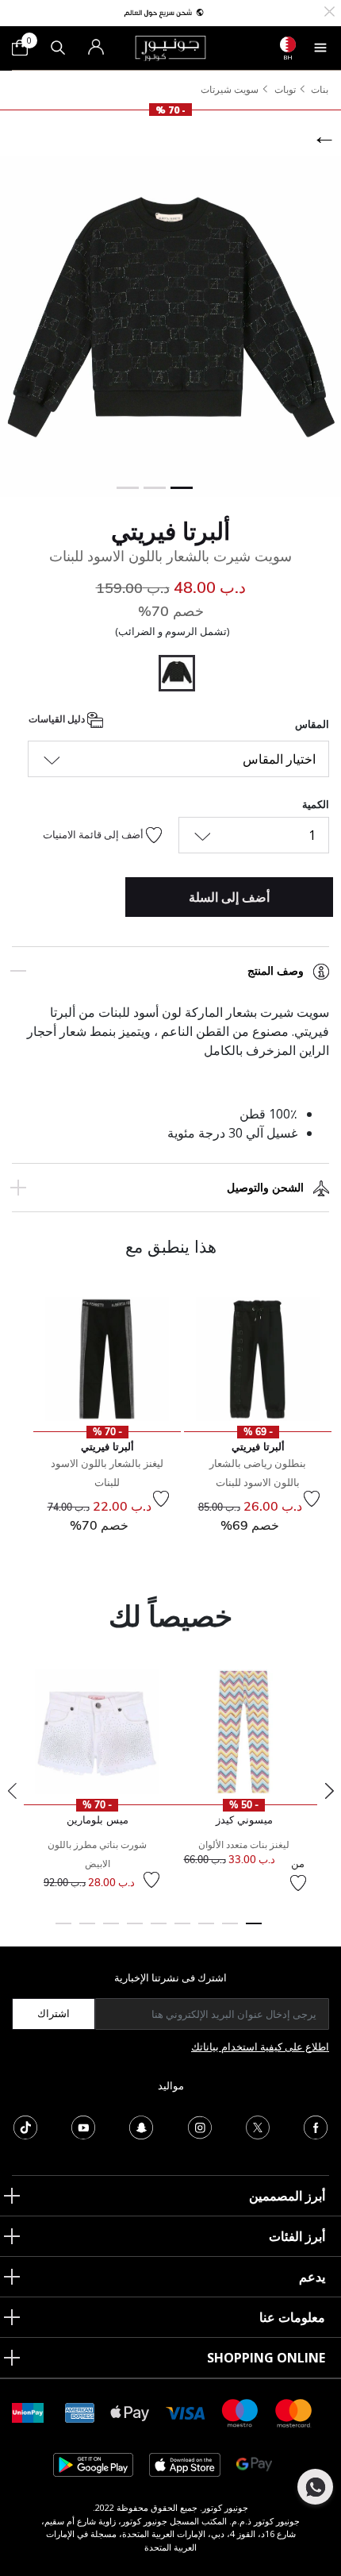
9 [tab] (63, 1931)
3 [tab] (206, 1931)
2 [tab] (230, 1931)
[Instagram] (200, 2126)
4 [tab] (182, 1931)
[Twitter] (258, 2126)
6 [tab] (135, 1931)
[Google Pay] (254, 2464)
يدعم (312, 2277)
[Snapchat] (141, 2126)
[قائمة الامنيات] (312, 1499)
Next (329, 1791)
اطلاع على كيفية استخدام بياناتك (260, 2047)
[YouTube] (83, 2126)
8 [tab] (87, 1931)
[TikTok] (25, 2126)
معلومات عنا (292, 2317)
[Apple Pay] (130, 2412)
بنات (320, 89)
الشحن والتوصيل (265, 1188)
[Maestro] (240, 2412)
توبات (285, 89)
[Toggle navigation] (320, 48)
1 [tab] (254, 1931)
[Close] (330, 10)
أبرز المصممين (287, 2196)
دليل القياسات (58, 720)
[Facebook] (316, 2126)
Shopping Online (266, 2358)
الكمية (316, 804)
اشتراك (54, 2013)
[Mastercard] (294, 2412)
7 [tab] (111, 1931)
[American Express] (80, 2412)
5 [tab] (159, 1931)
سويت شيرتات (230, 89)
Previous (12, 1791)
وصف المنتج (276, 971)
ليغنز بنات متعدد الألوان (244, 1844)
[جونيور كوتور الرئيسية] (170, 47)
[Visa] (186, 2412)
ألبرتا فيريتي (170, 531)
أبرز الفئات (297, 2236)
